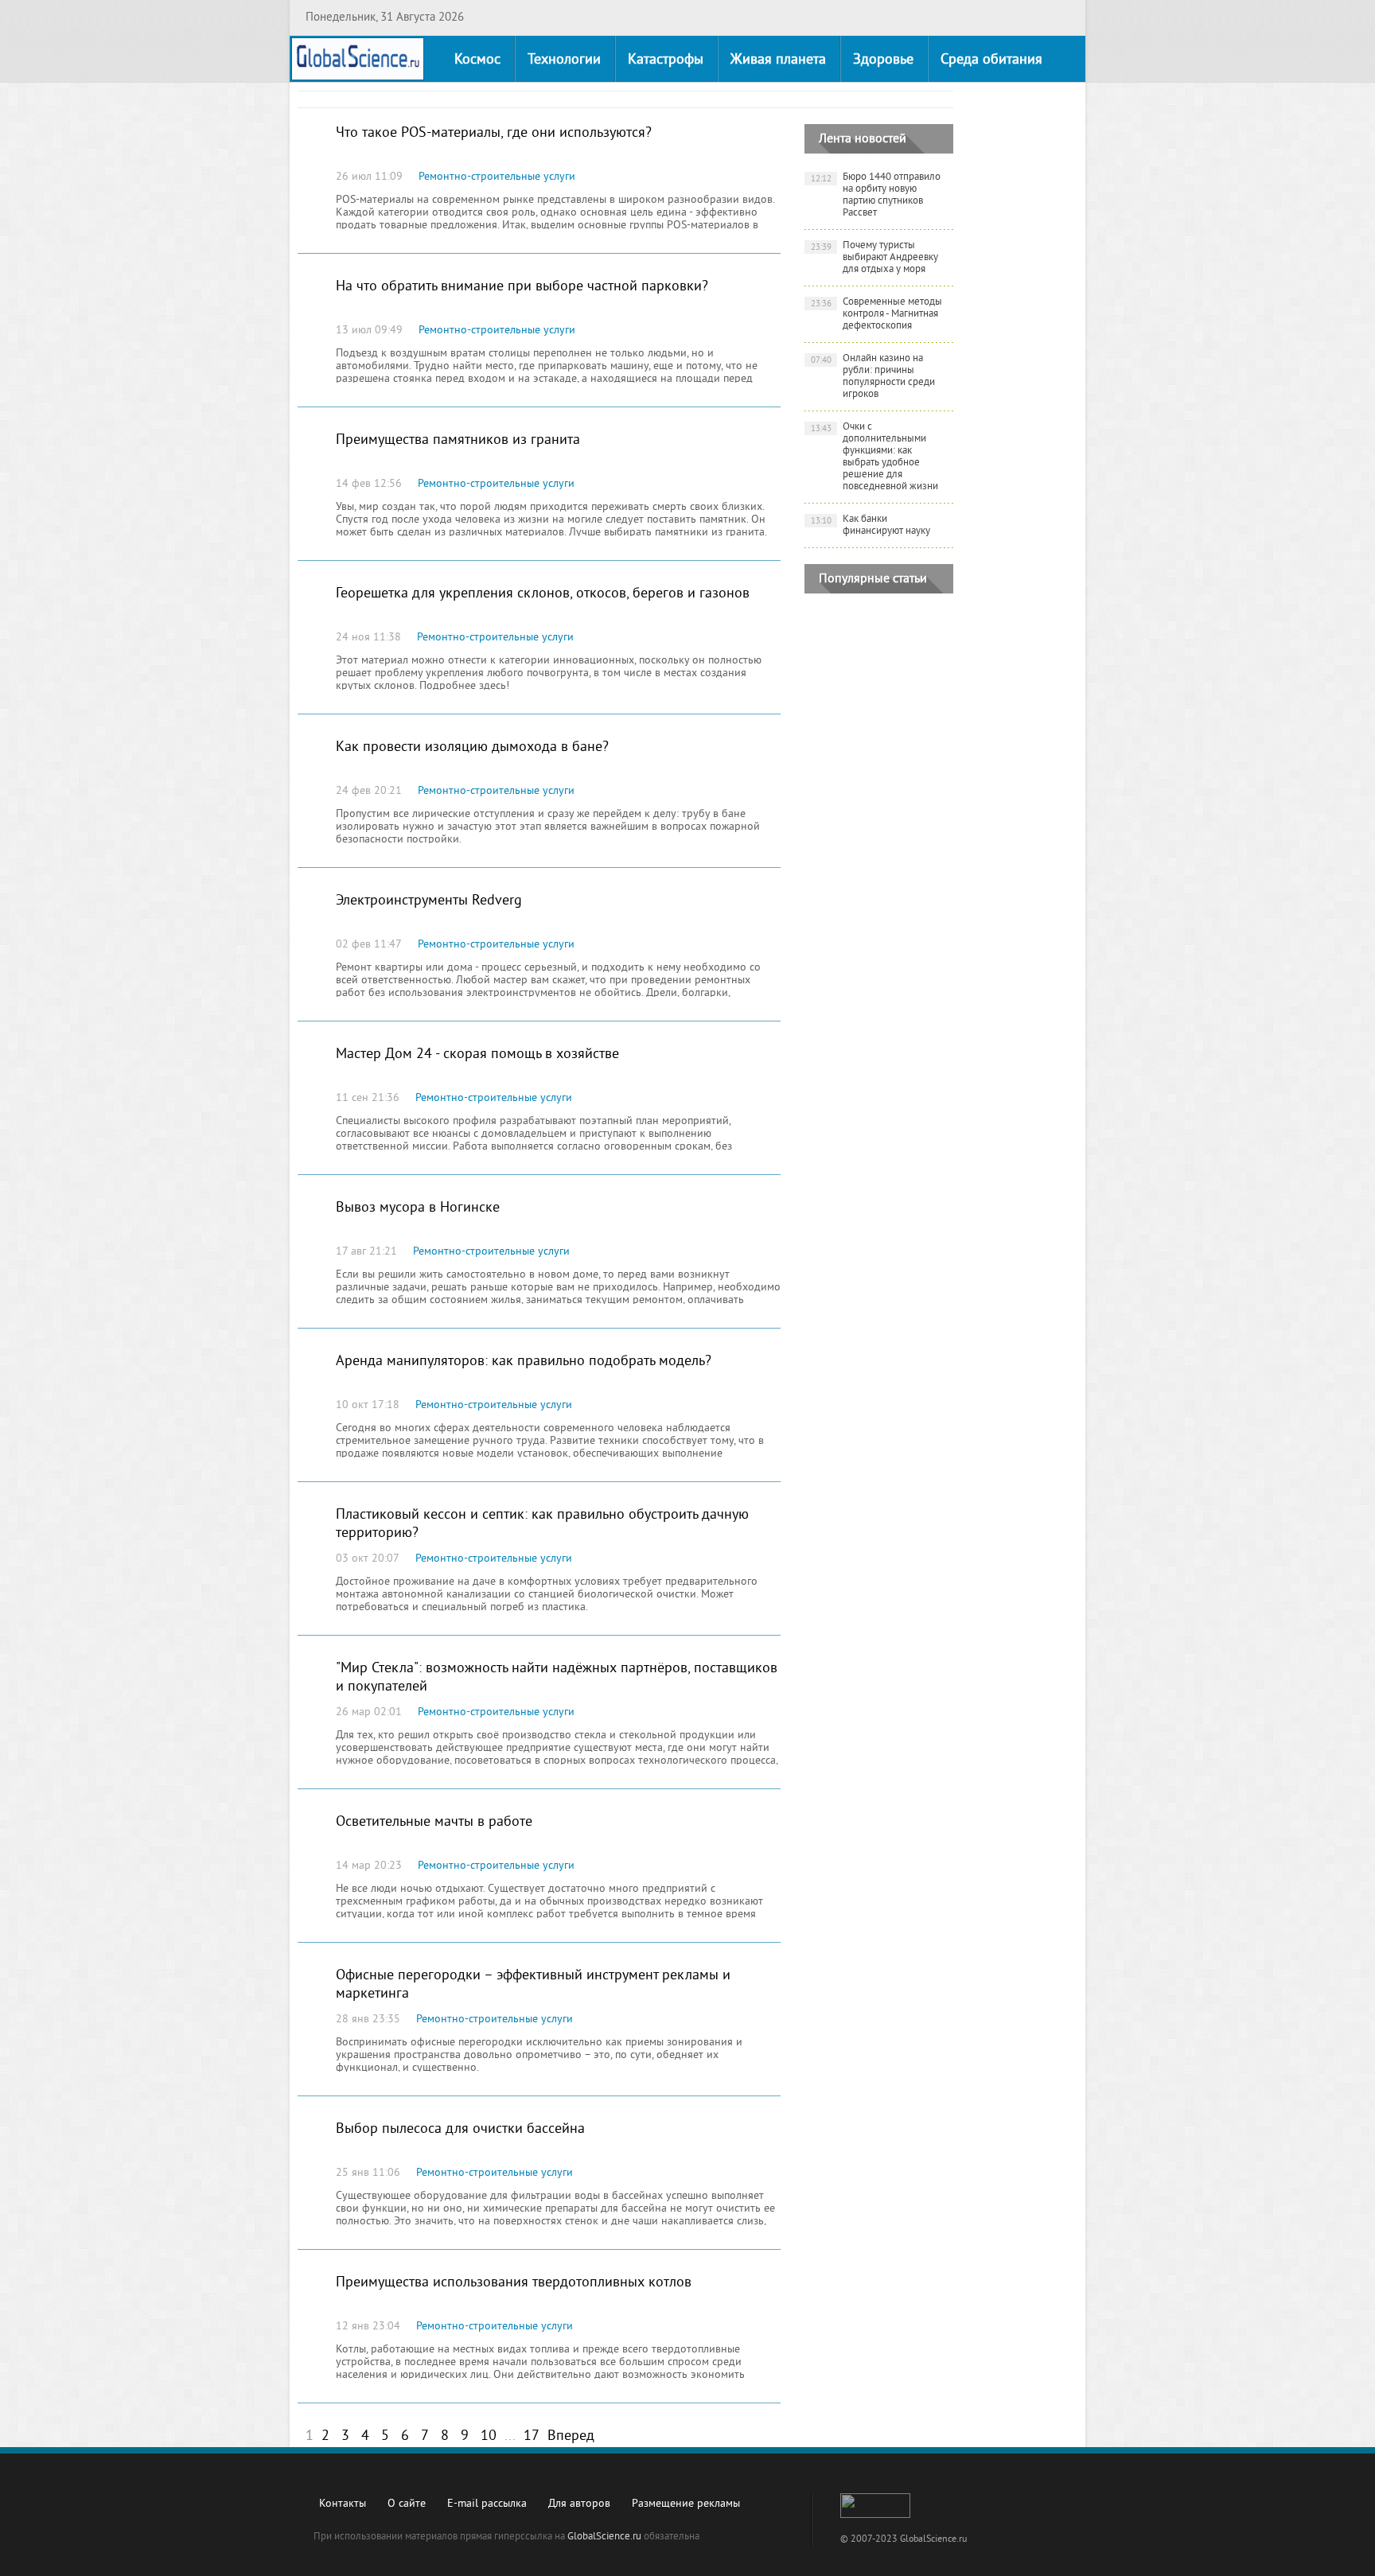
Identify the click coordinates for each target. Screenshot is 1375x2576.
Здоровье (883, 60)
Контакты (343, 2504)
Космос (477, 60)
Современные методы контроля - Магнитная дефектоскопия (877, 314)
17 (532, 2436)
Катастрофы (666, 60)
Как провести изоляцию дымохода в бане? (472, 747)
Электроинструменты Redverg (429, 901)
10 (489, 2436)
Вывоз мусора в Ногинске (418, 1208)
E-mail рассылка (487, 2504)
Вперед (571, 2436)
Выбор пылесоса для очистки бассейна (460, 2129)
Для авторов (579, 2504)
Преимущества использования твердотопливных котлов (514, 2283)
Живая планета (778, 60)
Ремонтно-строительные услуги (497, 177)
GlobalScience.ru (604, 2537)
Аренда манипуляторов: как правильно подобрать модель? (524, 1362)
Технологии (564, 60)
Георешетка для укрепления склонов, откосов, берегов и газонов (543, 594)
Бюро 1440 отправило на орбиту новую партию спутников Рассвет (876, 195)
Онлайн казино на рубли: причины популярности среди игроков (873, 377)
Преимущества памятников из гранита (458, 440)
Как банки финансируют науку (871, 525)
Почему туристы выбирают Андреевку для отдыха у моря (875, 258)
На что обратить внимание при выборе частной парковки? (522, 287)
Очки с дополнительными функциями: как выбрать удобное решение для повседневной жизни (875, 457)
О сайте (407, 2504)
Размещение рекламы (686, 2504)
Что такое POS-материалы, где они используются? (494, 133)
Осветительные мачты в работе (434, 1822)
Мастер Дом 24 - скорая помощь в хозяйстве (477, 1055)
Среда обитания (991, 60)
